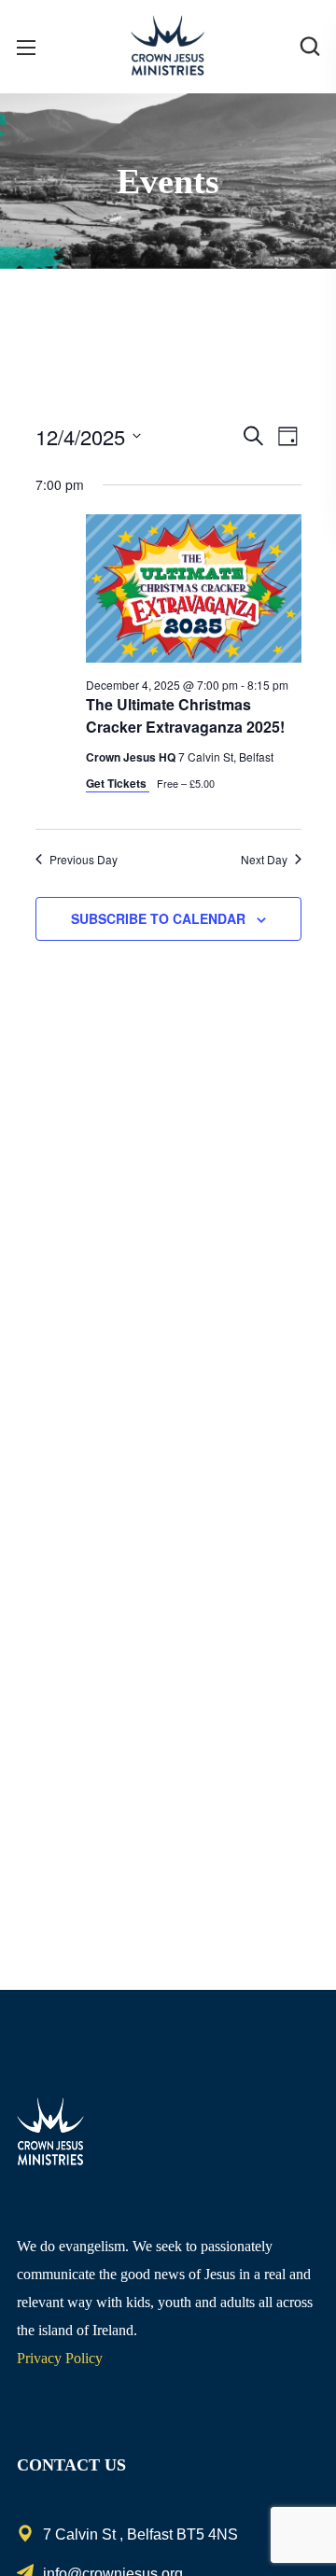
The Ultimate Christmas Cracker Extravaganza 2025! (185, 715)
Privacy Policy (60, 2358)
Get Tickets (118, 783)
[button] (310, 47)
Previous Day (84, 860)
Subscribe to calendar (158, 918)
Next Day (264, 860)
